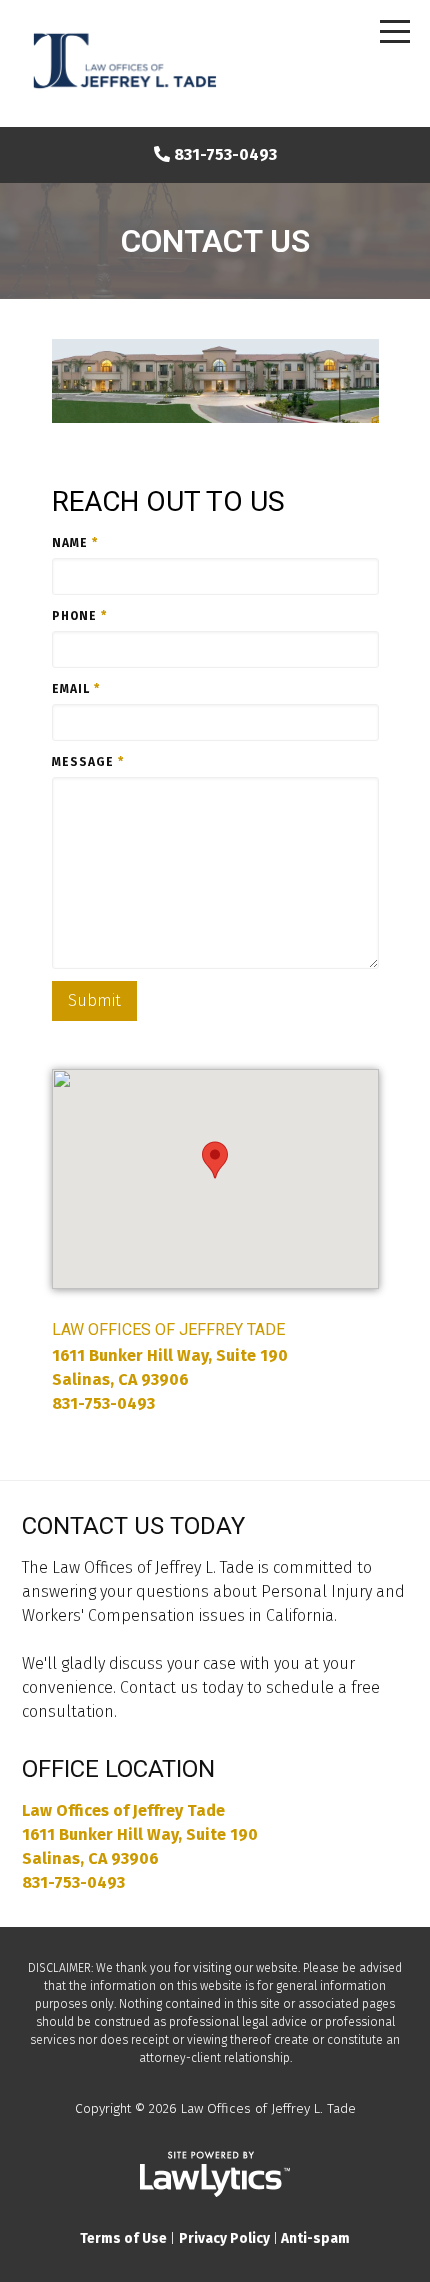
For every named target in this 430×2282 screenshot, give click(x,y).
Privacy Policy (224, 2238)
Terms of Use (123, 2238)
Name (75, 543)
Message (88, 762)
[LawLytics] (215, 2174)
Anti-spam (315, 2238)
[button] (215, 1160)
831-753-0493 (225, 154)
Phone (79, 616)
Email (76, 689)
